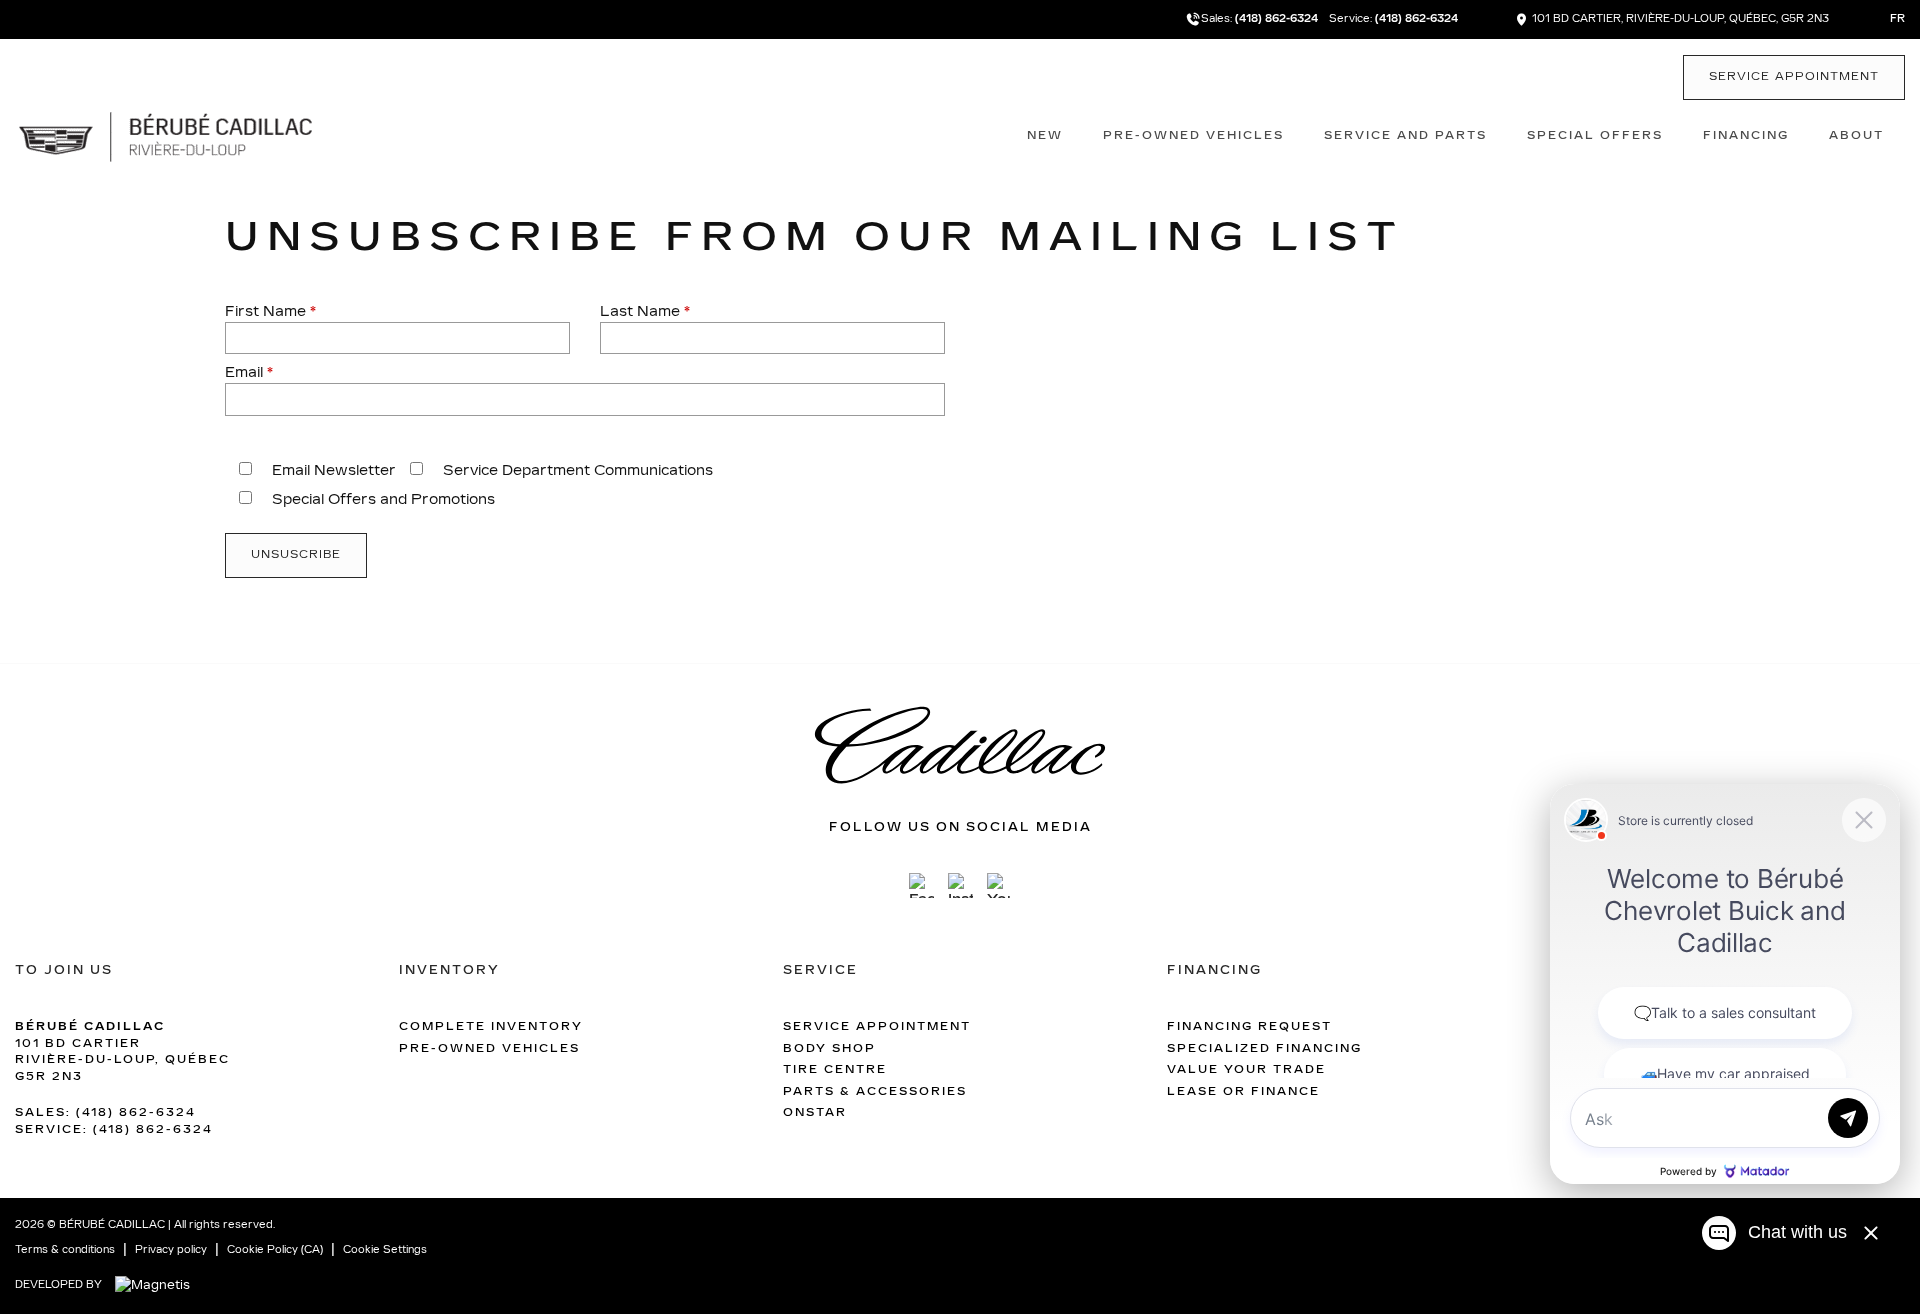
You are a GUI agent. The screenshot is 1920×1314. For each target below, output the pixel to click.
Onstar (815, 1112)
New (1045, 135)
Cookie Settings (385, 1250)
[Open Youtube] (999, 885)
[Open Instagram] (960, 885)
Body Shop (829, 1048)
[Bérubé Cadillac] (165, 134)
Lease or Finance (1243, 1091)
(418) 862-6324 (1277, 19)
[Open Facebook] (921, 885)
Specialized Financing (1264, 1048)
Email (249, 372)
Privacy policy (171, 1250)
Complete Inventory (491, 1026)
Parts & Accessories (875, 1091)
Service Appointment (1794, 76)
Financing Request (1249, 1026)
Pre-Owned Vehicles (1193, 135)
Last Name (645, 311)
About (1856, 135)
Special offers (1595, 135)
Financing (1746, 135)
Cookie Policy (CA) (275, 1250)
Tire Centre (835, 1069)
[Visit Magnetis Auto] (157, 1284)
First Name (270, 311)
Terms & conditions (65, 1250)
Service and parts (1405, 135)
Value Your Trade (1246, 1069)
